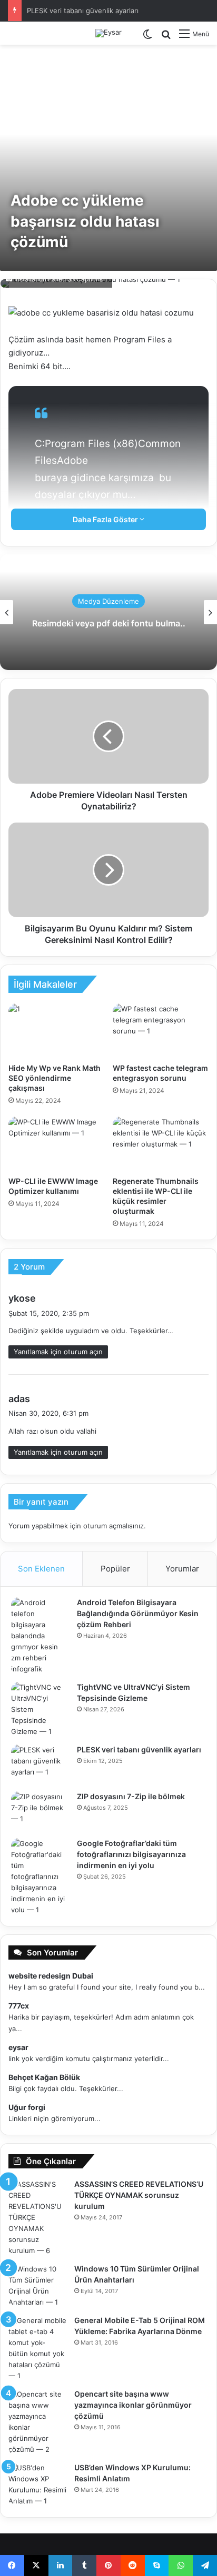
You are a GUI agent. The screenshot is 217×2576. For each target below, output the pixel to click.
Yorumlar (182, 1569)
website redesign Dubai (51, 1976)
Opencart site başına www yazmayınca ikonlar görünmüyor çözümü (133, 2405)
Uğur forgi (27, 2107)
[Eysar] (108, 33)
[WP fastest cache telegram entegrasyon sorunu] (161, 1031)
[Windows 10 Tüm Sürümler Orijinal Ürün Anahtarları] (37, 2286)
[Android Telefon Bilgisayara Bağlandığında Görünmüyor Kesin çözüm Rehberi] (40, 1636)
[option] (108, 612)
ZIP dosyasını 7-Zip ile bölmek (131, 1796)
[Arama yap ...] (166, 38)
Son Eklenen (41, 1569)
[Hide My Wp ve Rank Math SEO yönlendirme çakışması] (56, 1031)
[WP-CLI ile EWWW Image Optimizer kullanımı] (56, 1144)
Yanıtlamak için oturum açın (58, 1352)
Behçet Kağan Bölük (44, 2077)
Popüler (115, 1569)
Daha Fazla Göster (106, 519)
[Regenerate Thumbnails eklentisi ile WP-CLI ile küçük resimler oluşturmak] (161, 1144)
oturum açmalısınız (114, 1526)
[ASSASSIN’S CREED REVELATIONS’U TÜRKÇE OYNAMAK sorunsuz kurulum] (37, 2218)
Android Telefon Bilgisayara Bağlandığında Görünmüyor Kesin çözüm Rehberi (138, 1613)
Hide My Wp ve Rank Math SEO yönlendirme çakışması (55, 1078)
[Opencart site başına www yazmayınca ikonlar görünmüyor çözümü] (37, 2422)
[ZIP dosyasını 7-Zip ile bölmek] (40, 1811)
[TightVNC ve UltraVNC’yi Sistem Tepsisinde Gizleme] (40, 1710)
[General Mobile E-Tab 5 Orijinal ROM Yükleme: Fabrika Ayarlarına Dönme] (37, 2348)
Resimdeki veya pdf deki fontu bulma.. (109, 623)
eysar (18, 2047)
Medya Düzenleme (108, 601)
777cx (19, 2006)
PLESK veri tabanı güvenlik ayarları (83, 11)
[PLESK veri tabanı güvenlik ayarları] (40, 1764)
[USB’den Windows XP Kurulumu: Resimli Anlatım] (37, 2484)
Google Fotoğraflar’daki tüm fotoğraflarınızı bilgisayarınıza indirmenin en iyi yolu (131, 1854)
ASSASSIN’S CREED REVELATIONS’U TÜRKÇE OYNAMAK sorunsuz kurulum (139, 2195)
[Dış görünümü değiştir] (147, 38)
